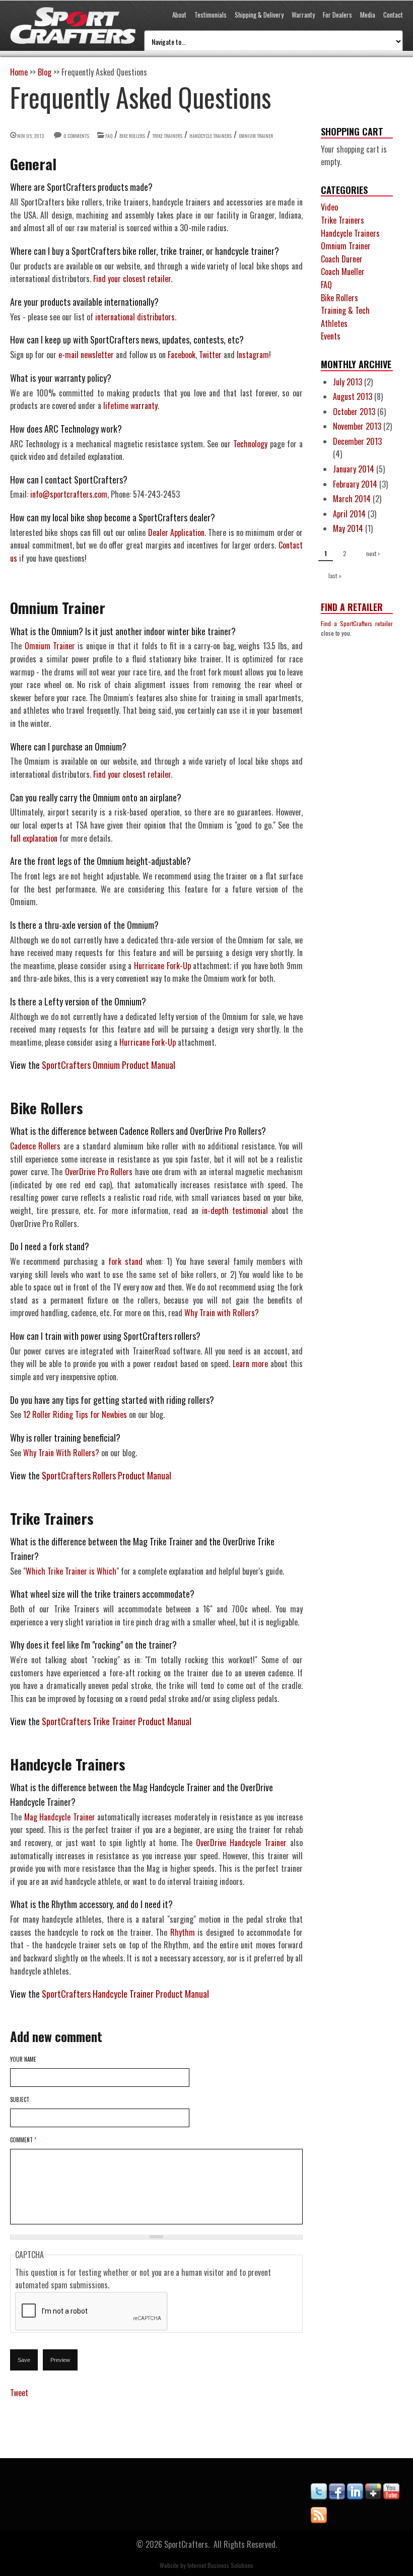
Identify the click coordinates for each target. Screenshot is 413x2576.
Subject (20, 2099)
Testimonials (211, 15)
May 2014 (348, 528)
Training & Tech (345, 310)
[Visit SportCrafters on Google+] (373, 2496)
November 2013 (357, 426)
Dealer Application (176, 532)
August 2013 (353, 396)
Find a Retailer (352, 607)
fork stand (125, 1261)
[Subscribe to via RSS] (319, 2520)
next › (373, 553)
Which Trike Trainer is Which (71, 1571)
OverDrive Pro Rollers (99, 1172)
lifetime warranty (130, 405)
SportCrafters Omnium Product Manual (109, 1065)
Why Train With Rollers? (61, 1453)
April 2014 (349, 514)
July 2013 (348, 382)
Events (331, 336)
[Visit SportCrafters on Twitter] (319, 2496)
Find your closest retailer (132, 279)
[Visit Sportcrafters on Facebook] (337, 2496)
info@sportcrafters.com (69, 494)
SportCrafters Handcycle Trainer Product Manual (125, 1994)
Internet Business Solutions (220, 2565)
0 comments (76, 136)
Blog (45, 72)
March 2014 (352, 499)
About (179, 15)
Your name (23, 2059)
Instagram (253, 355)
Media (368, 15)
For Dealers (337, 15)
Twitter (210, 355)
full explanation (34, 838)
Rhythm (183, 1932)
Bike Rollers (132, 136)
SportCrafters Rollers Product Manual (107, 1475)
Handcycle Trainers (211, 136)
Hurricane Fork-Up (162, 966)
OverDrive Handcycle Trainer (241, 1843)
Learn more (250, 1364)
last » (335, 575)
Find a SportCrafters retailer (357, 623)
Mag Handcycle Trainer (60, 1817)
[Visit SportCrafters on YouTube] (391, 2496)
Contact (393, 15)
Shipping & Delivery (259, 15)
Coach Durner (342, 259)
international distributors (135, 317)
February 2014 (355, 484)
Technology (250, 444)
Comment (23, 2140)
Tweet (19, 2393)
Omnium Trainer (256, 136)
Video (329, 207)
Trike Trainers (167, 136)
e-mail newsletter (86, 355)
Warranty (303, 15)
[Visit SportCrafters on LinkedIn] (355, 2496)
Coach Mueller (343, 272)
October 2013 (354, 412)
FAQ (109, 136)
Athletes (334, 323)
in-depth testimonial (235, 1210)
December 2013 (357, 441)
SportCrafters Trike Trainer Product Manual (117, 1721)
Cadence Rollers (35, 1146)
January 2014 (354, 469)
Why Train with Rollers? (222, 1313)
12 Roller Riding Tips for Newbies (75, 1414)
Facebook (182, 355)
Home (19, 72)
